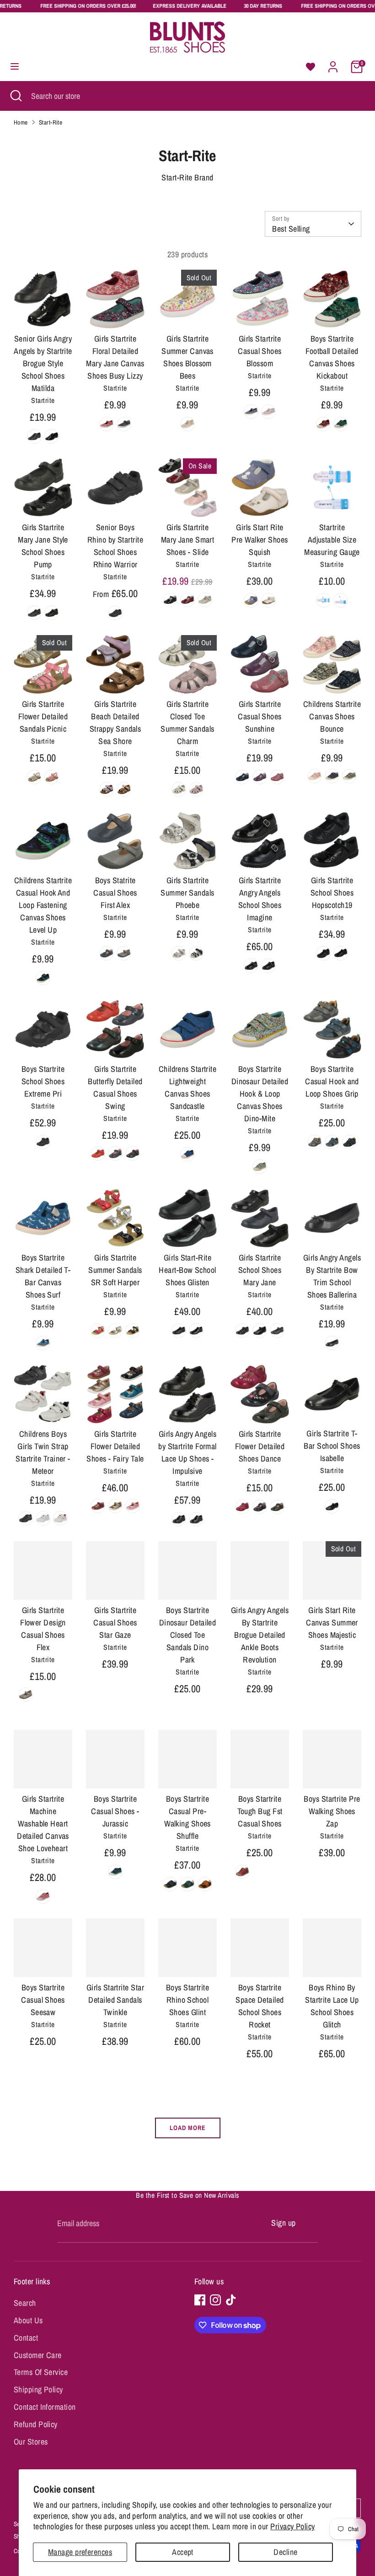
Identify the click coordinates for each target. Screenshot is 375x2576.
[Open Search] (16, 96)
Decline (285, 2552)
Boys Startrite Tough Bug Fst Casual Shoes (260, 1811)
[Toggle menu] (15, 67)
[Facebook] (200, 2300)
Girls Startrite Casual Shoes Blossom (260, 351)
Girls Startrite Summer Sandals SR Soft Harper (115, 1270)
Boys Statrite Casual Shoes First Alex (115, 893)
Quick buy (43, 312)
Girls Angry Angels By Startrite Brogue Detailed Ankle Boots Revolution (260, 1635)
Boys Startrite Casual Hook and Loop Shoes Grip (332, 1081)
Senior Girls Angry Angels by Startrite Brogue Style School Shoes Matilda (43, 363)
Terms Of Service (41, 2372)
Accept (183, 2552)
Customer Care (38, 2355)
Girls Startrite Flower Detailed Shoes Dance (260, 1446)
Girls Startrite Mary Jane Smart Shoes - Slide (188, 540)
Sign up (283, 2223)
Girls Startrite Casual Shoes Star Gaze (115, 1622)
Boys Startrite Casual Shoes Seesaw (43, 2000)
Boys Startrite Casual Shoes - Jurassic (115, 1811)
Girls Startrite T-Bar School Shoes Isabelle (332, 1446)
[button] (311, 67)
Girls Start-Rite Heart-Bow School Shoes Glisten (187, 1270)
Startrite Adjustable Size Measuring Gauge (332, 540)
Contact (26, 2338)
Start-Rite (51, 122)
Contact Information (45, 2407)
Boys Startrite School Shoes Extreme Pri (43, 1081)
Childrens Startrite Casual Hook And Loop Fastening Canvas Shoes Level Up (43, 905)
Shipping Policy (38, 2389)
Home (21, 122)
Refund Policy (36, 2424)
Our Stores (31, 2442)
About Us (28, 2320)
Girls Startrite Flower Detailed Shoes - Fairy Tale (115, 1446)
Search (25, 2303)
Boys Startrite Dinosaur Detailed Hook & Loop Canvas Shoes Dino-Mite (260, 1094)
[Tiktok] (231, 2300)
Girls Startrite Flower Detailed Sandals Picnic (43, 716)
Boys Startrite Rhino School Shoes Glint (187, 2000)
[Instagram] (215, 2300)
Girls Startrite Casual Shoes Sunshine (260, 716)
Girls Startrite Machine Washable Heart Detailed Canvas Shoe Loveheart (43, 1823)
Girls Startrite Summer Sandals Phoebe (187, 893)
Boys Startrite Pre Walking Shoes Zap (332, 1811)
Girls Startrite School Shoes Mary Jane (260, 1270)
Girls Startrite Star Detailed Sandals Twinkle (115, 2000)
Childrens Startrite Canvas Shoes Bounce (332, 716)
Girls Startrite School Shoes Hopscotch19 (332, 893)
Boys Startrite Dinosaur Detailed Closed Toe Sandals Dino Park (188, 1635)
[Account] (333, 64)
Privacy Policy (292, 2526)
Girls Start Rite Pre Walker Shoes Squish (260, 540)
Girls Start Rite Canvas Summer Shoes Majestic (332, 1622)
